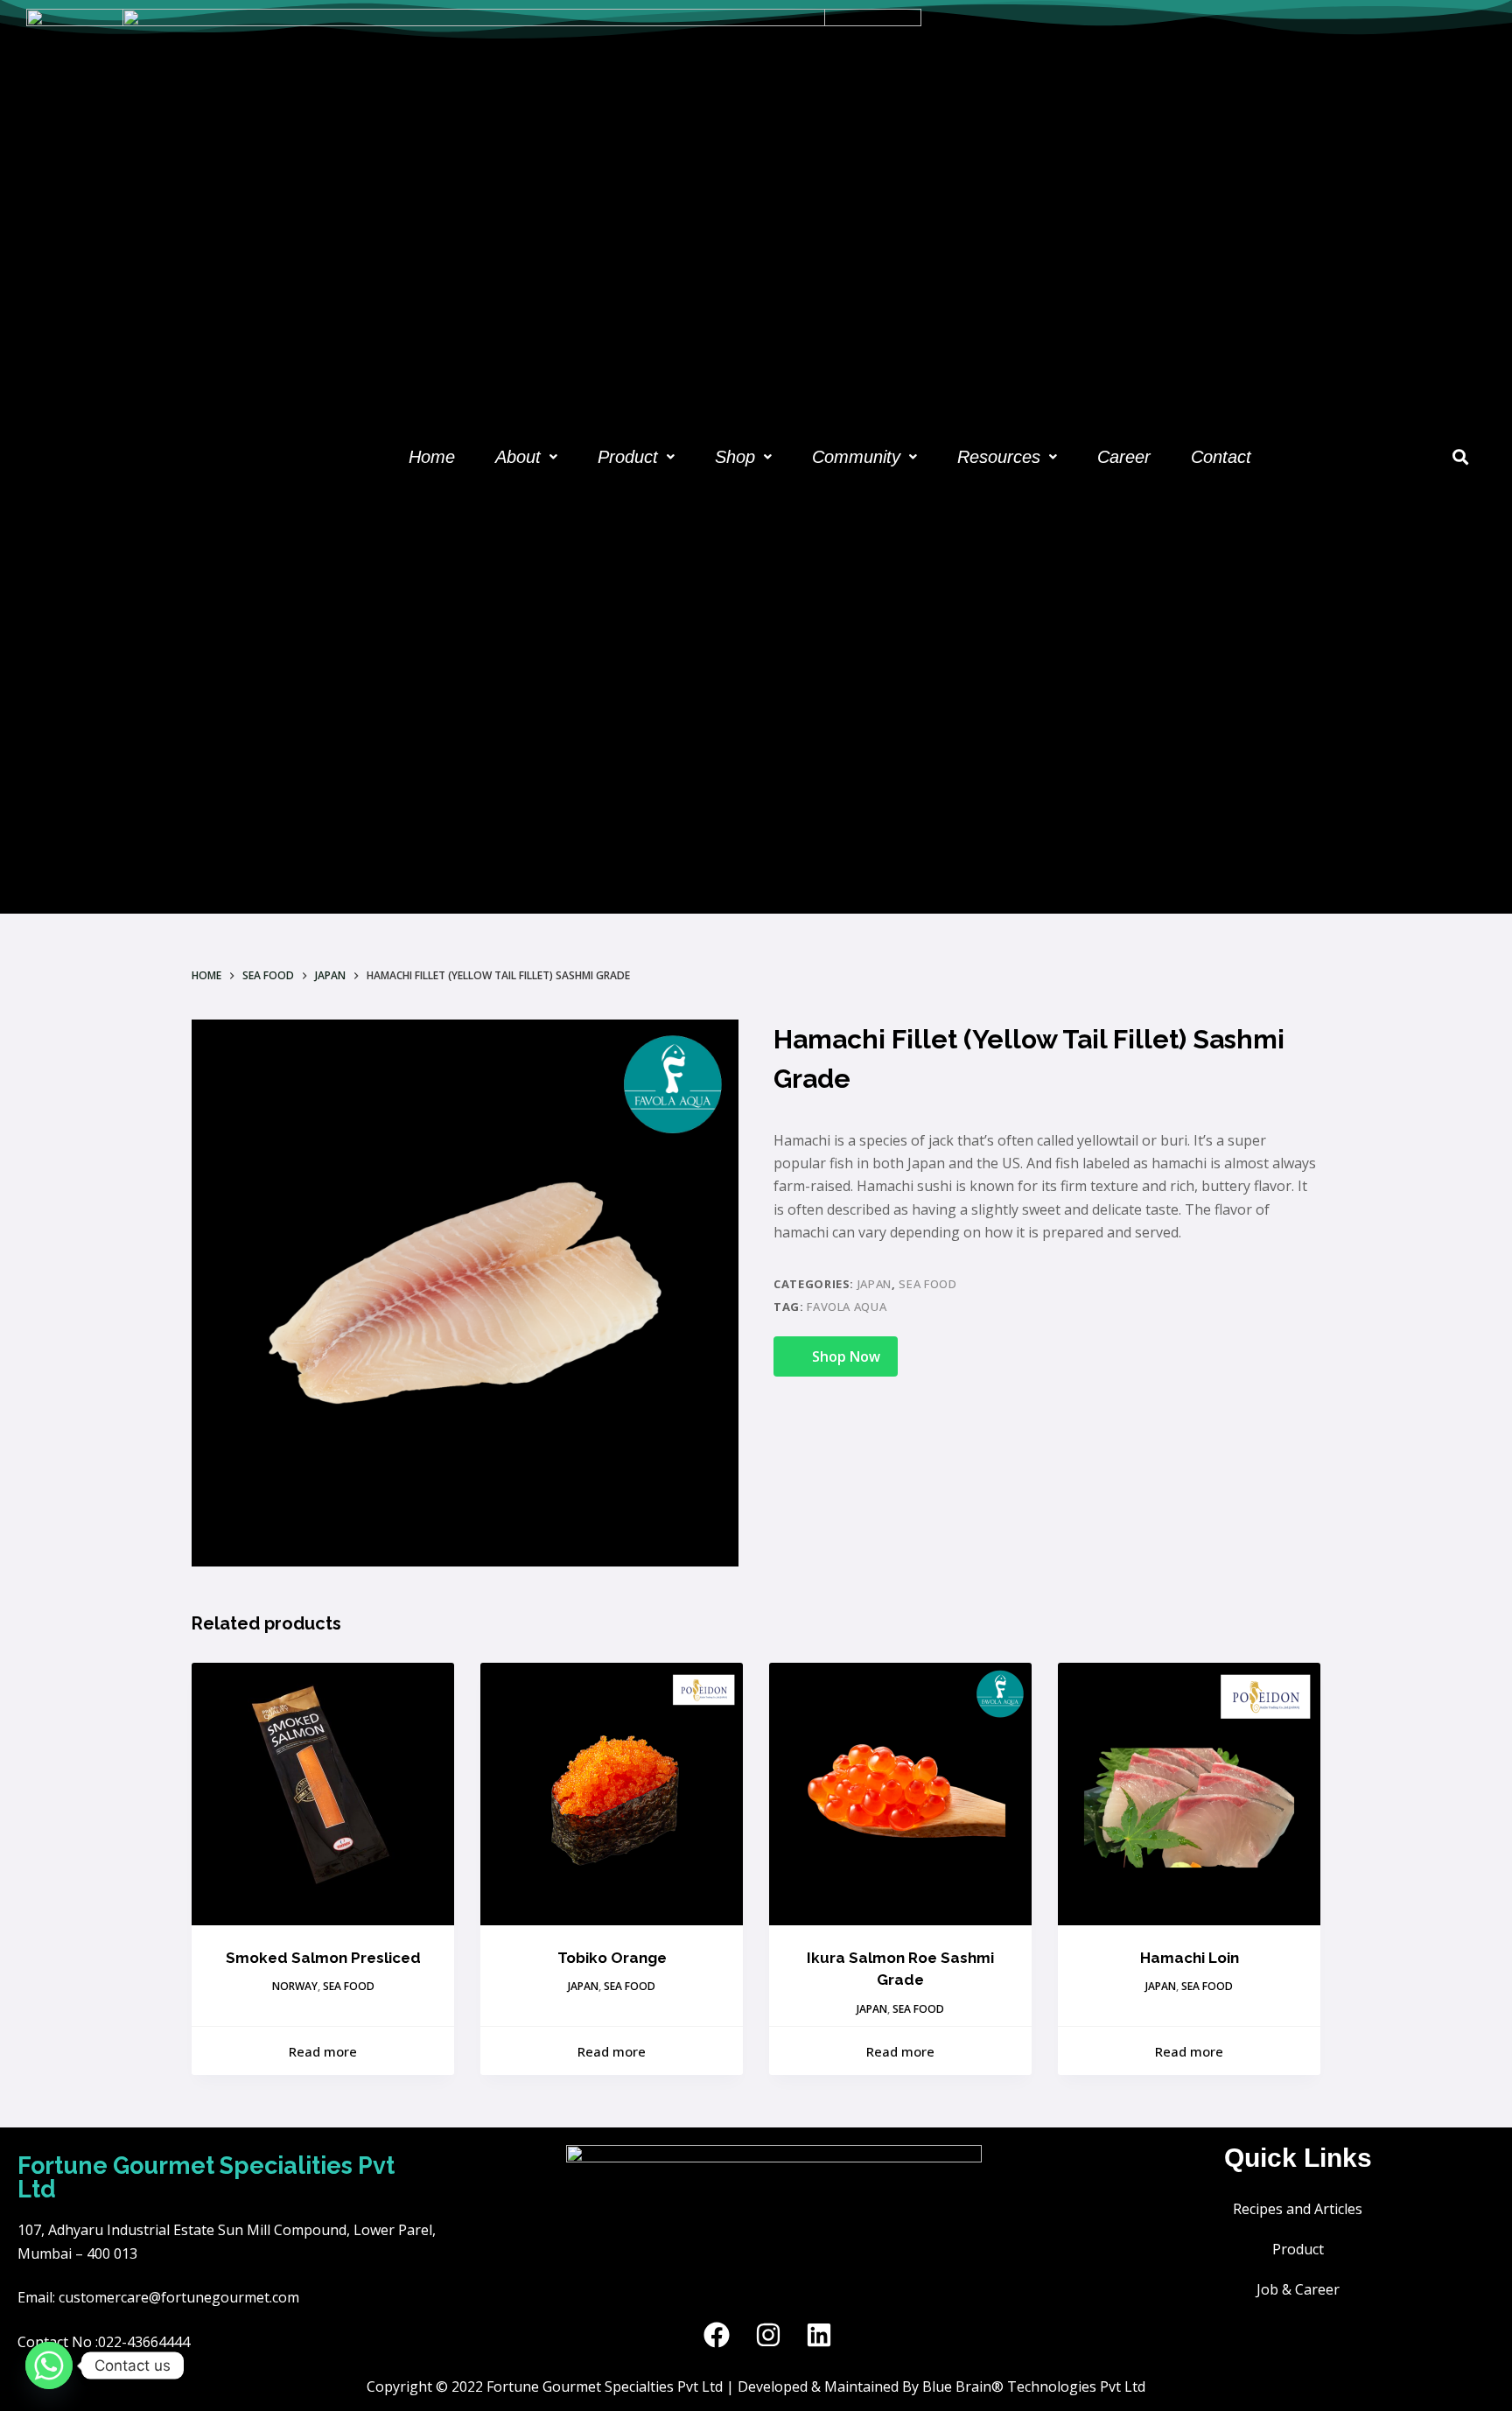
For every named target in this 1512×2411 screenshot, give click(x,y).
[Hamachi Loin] (1189, 1794)
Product (628, 457)
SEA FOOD (927, 1284)
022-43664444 (144, 2342)
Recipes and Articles (1298, 2209)
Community (856, 457)
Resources (999, 457)
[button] (526, 457)
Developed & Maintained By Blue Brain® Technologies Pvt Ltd (941, 2386)
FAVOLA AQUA (847, 1307)
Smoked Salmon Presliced (323, 1958)
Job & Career (1298, 2289)
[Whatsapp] (49, 2365)
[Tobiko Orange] (612, 1794)
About (518, 457)
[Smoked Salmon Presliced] (323, 1794)
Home (432, 457)
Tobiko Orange (612, 1958)
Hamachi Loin (1190, 1958)
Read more (323, 2051)
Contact (1221, 457)
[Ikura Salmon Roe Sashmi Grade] (900, 1794)
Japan (875, 1284)
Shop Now (846, 1356)
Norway (295, 1986)
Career (1124, 457)
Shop (735, 457)
